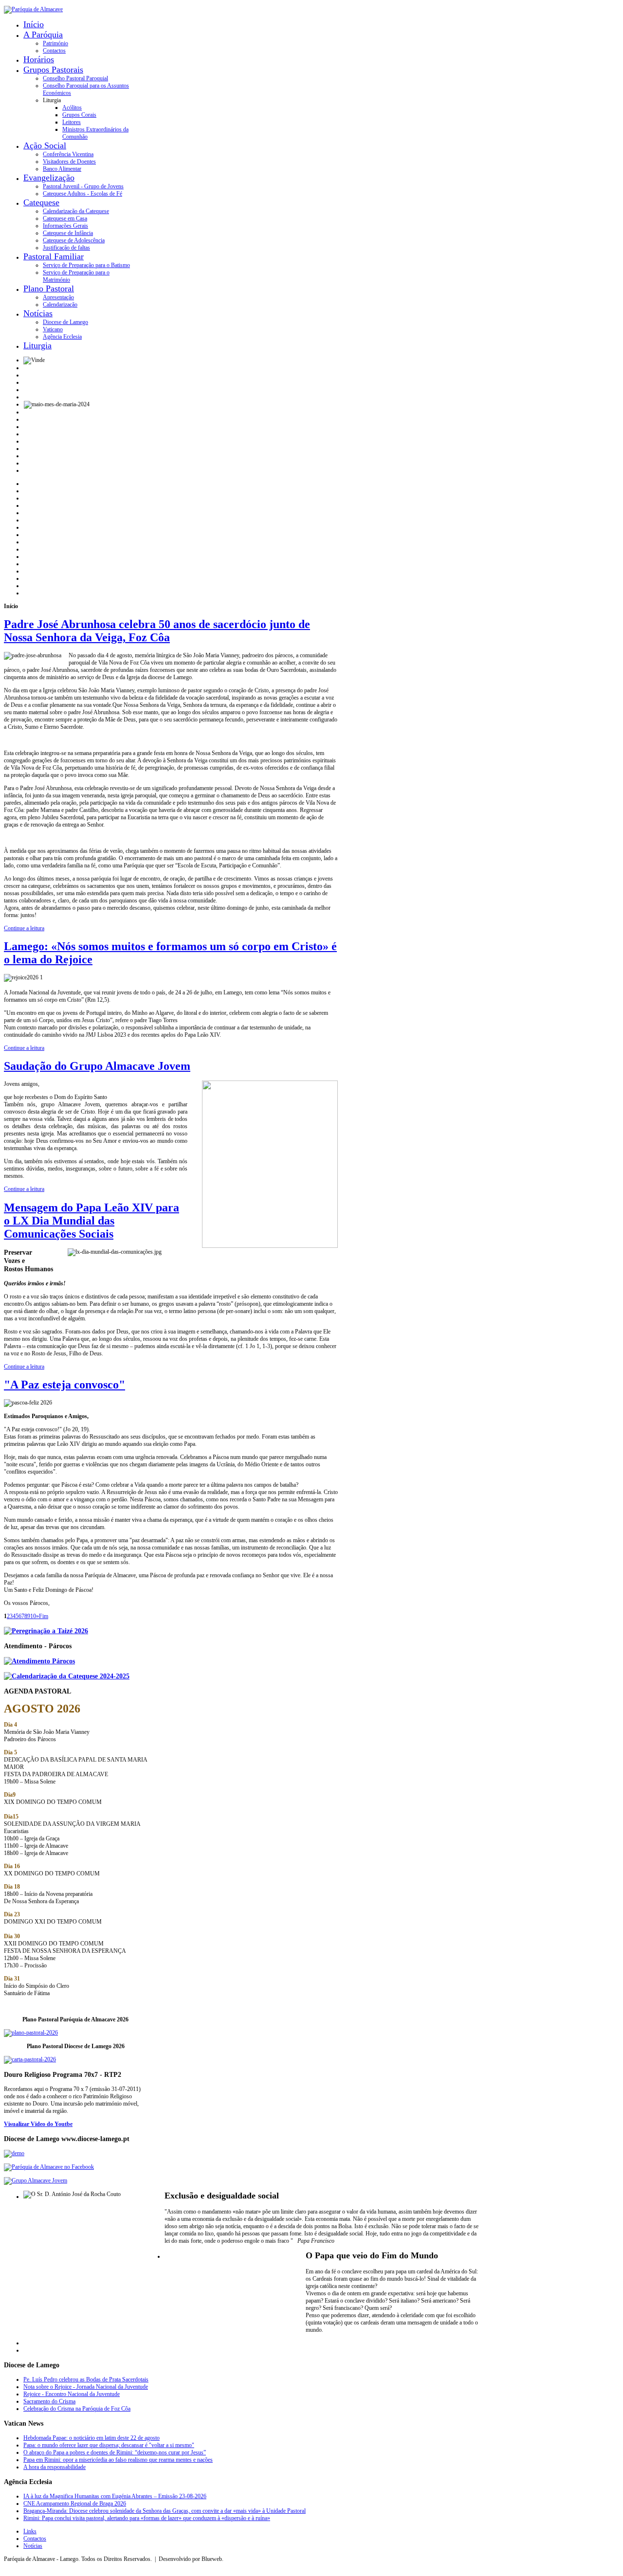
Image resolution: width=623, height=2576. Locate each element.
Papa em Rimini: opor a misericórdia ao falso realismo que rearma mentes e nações (118, 2460)
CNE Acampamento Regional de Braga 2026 (75, 2504)
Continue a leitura (24, 928)
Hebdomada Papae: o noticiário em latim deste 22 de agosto (92, 2438)
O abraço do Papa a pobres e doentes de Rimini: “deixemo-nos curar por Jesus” (115, 2452)
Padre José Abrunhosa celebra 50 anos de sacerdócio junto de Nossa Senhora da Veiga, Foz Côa (157, 631)
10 (33, 1616)
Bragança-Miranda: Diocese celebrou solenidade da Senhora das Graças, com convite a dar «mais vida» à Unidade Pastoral (165, 2511)
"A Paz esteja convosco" (64, 1385)
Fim (44, 1616)
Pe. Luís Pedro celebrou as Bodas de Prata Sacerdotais (86, 2379)
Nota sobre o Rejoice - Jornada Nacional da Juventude (86, 2387)
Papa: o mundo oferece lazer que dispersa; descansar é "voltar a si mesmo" (109, 2445)
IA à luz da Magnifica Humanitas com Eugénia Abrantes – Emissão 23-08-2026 (115, 2496)
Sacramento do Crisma (49, 2401)
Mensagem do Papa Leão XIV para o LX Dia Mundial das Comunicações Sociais (92, 1221)
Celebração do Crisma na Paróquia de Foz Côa (77, 2409)
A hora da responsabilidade (55, 2467)
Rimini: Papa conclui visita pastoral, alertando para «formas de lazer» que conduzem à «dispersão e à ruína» (147, 2518)
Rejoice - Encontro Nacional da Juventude (72, 2394)
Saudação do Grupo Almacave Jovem (97, 1066)
